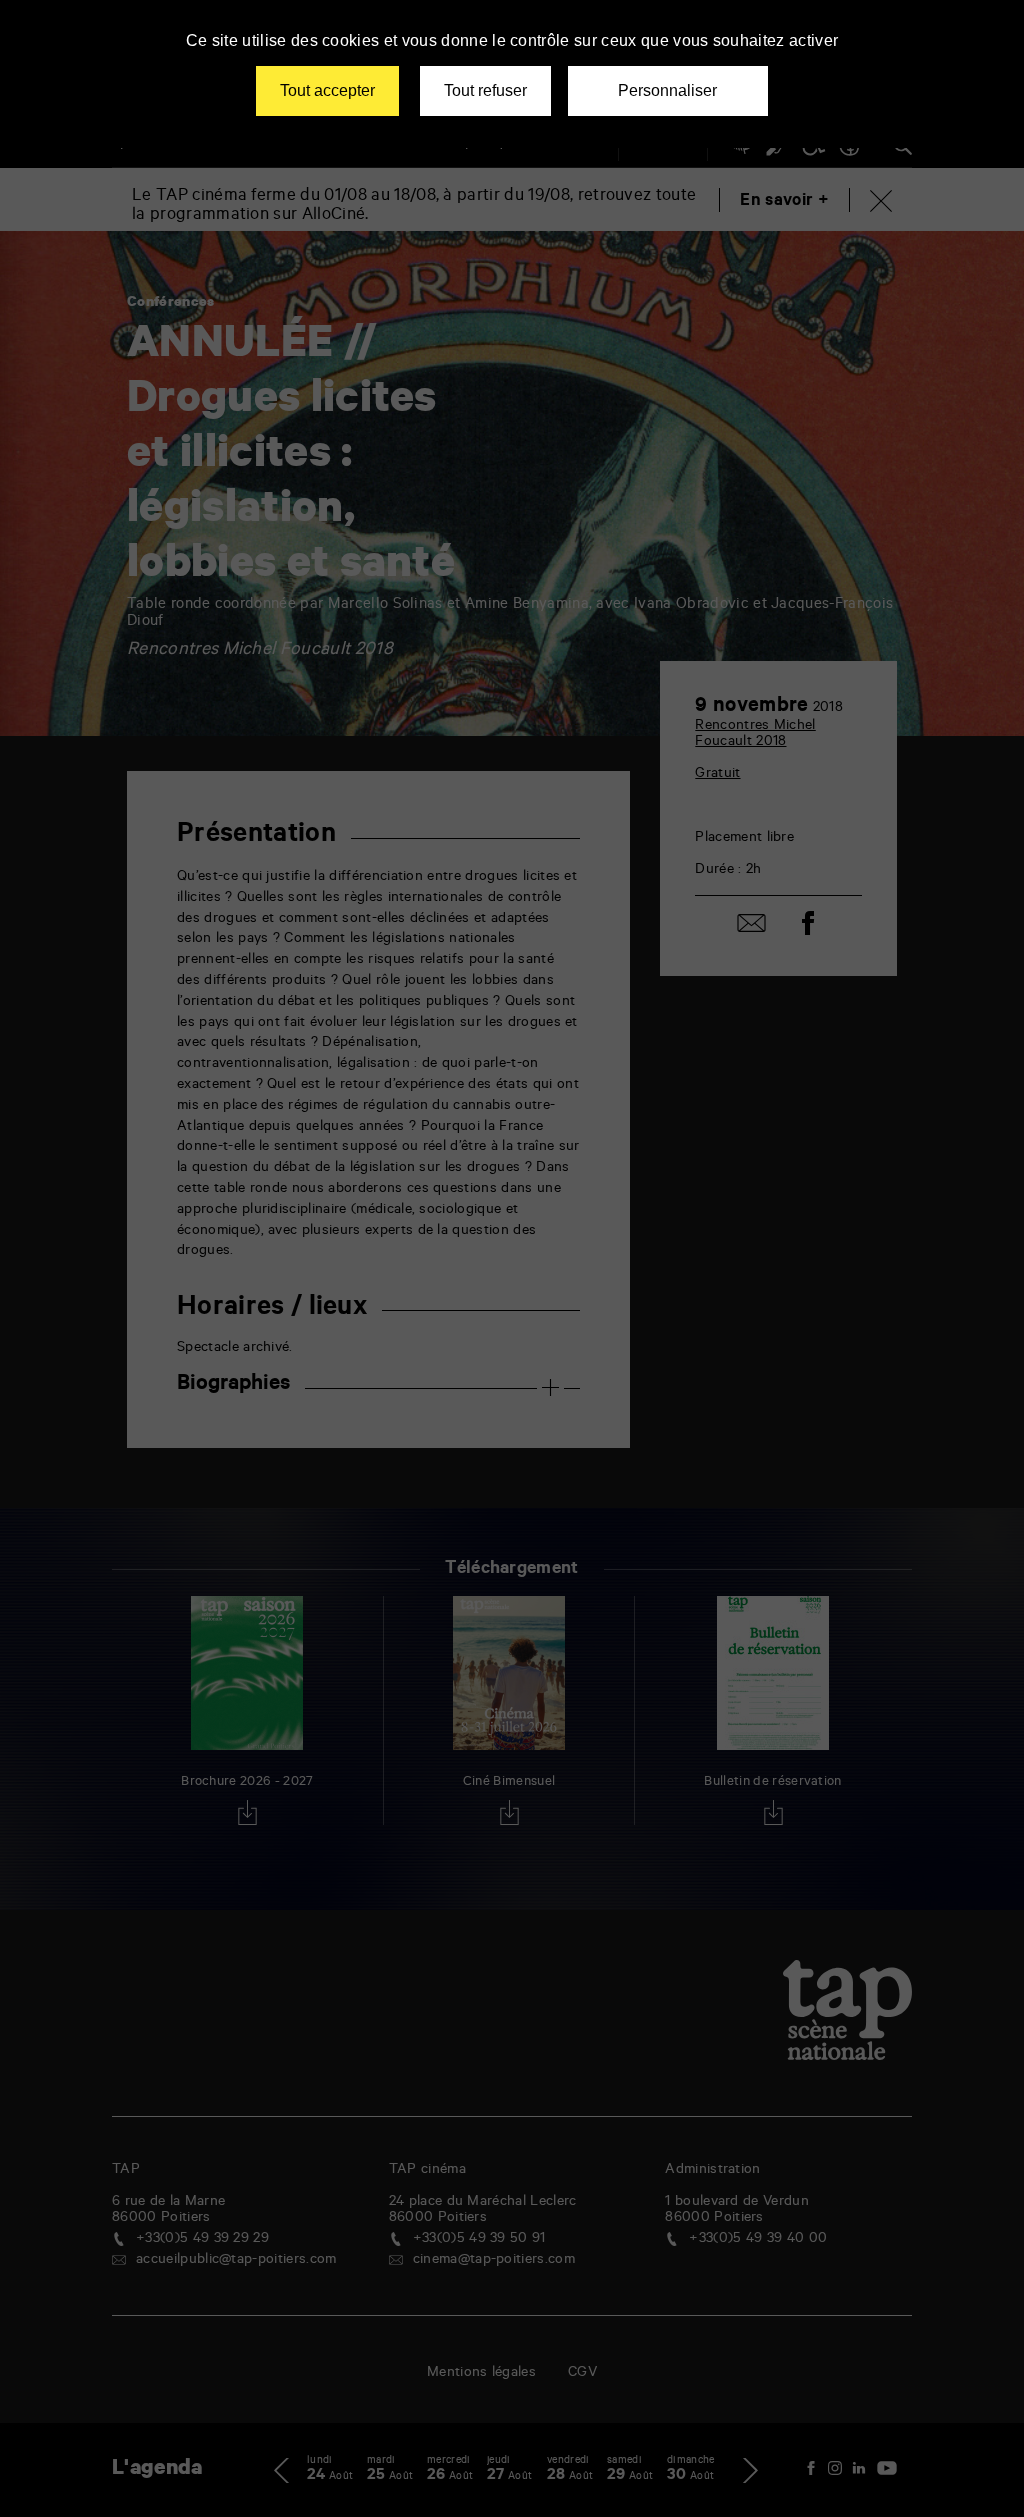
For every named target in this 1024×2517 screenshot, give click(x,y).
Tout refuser (485, 90)
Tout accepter (327, 90)
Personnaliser (667, 90)
